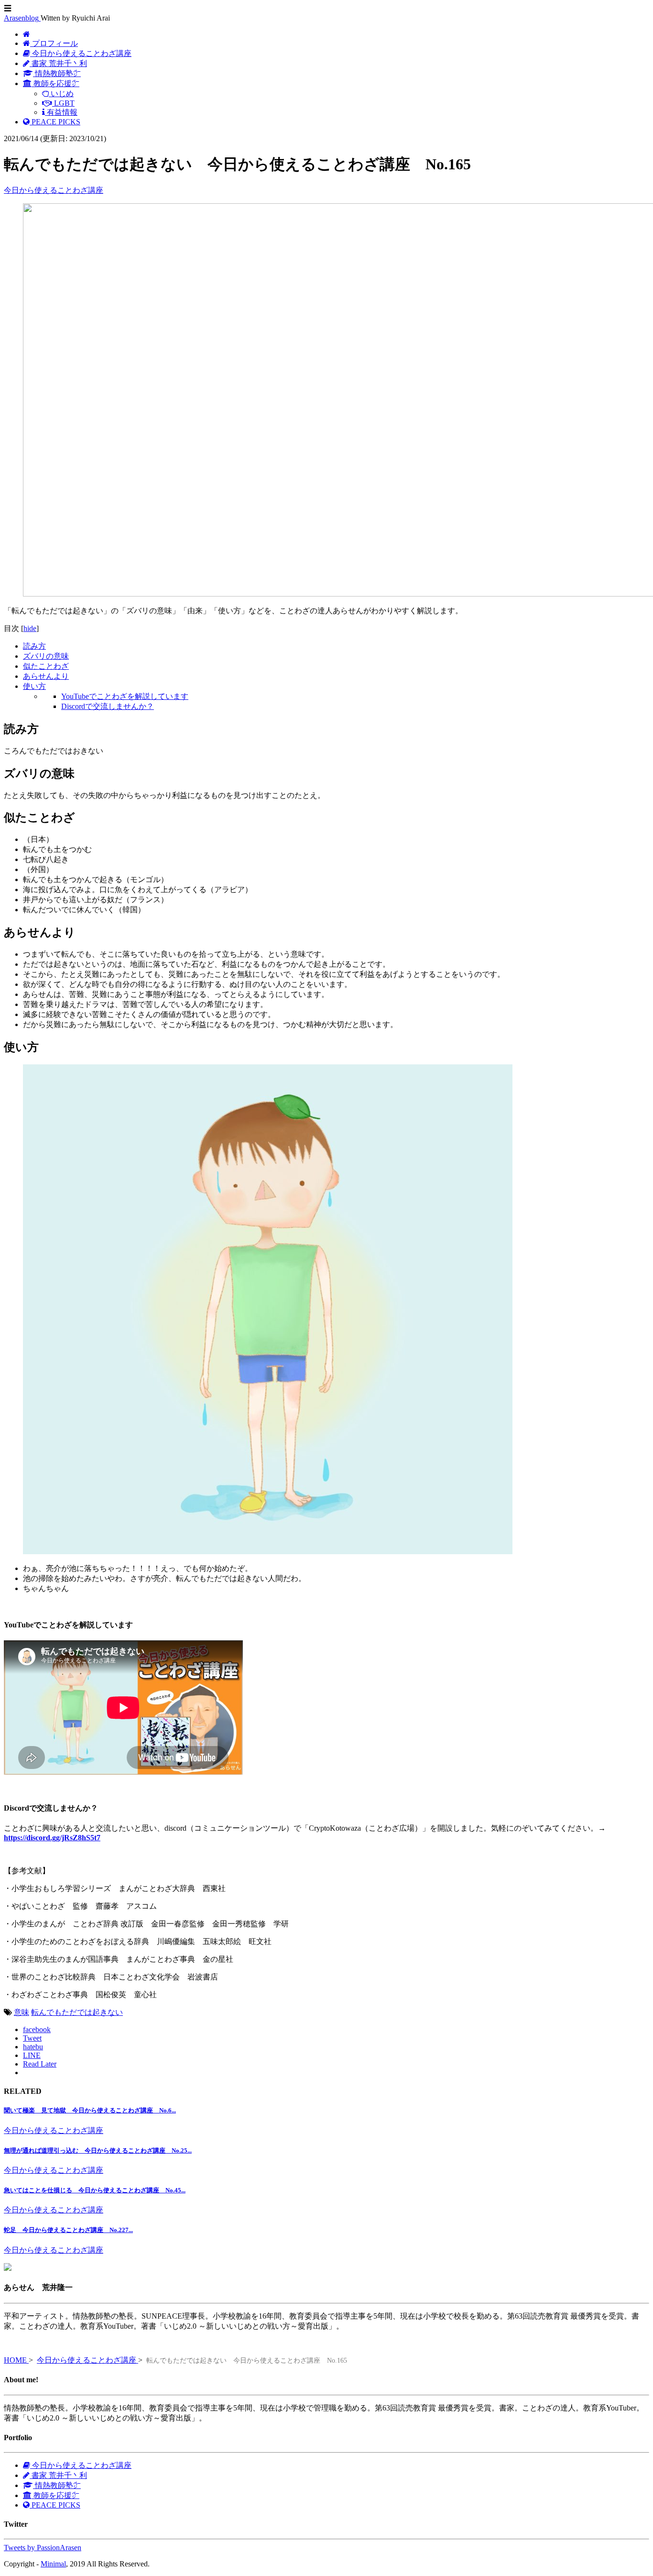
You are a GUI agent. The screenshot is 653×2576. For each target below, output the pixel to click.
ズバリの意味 (46, 656)
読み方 (34, 646)
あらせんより (46, 676)
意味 (22, 2012)
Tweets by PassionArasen (43, 2548)
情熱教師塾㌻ (57, 73)
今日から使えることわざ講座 (81, 53)
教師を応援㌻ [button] (55, 83)
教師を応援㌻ (55, 2495)
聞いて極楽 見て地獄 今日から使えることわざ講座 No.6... (90, 2110)
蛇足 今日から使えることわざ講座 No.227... (68, 2230)
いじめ (61, 94)
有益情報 (61, 112)
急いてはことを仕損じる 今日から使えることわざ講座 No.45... (95, 2190)
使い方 (34, 686)
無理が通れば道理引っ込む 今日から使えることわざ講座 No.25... (98, 2150)
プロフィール (54, 43)
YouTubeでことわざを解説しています (125, 696)
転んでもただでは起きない (77, 2012)
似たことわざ (46, 666)
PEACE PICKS (55, 122)
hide (30, 628)
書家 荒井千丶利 (58, 63)
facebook (37, 2029)
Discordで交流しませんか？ (108, 706)
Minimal (53, 2564)
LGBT (63, 103)
